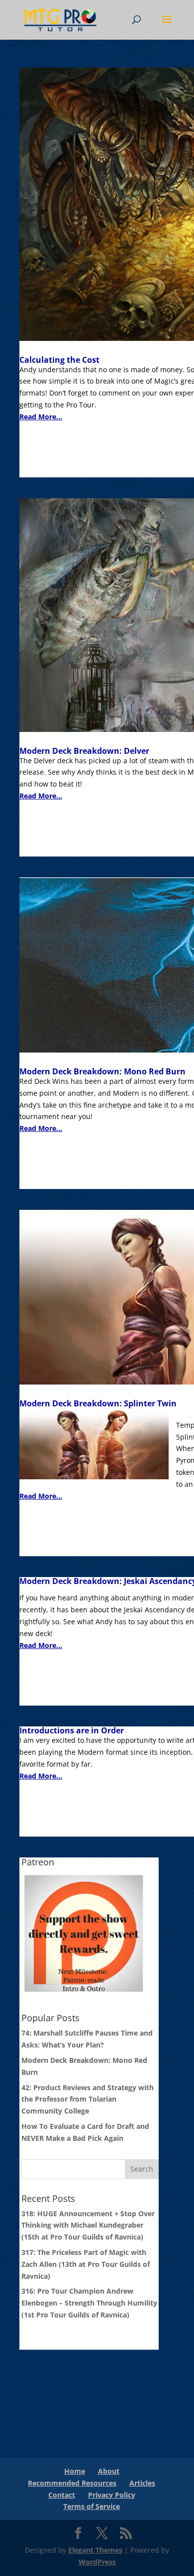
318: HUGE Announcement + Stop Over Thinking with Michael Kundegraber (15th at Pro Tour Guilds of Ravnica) (88, 2225)
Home (75, 2471)
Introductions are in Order (72, 1730)
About (109, 2471)
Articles (142, 2483)
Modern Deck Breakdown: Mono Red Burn (102, 1071)
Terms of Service (92, 2506)
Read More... (41, 417)
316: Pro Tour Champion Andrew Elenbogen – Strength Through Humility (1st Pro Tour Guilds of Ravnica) (89, 2303)
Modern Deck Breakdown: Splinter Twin (98, 1403)
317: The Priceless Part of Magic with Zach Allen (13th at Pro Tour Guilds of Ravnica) (86, 2264)
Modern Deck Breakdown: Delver (84, 751)
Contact (62, 2495)
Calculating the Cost (59, 360)
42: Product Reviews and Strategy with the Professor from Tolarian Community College (88, 2099)
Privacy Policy (112, 2495)
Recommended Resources (72, 2483)
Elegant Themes (95, 2550)
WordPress (97, 2562)
